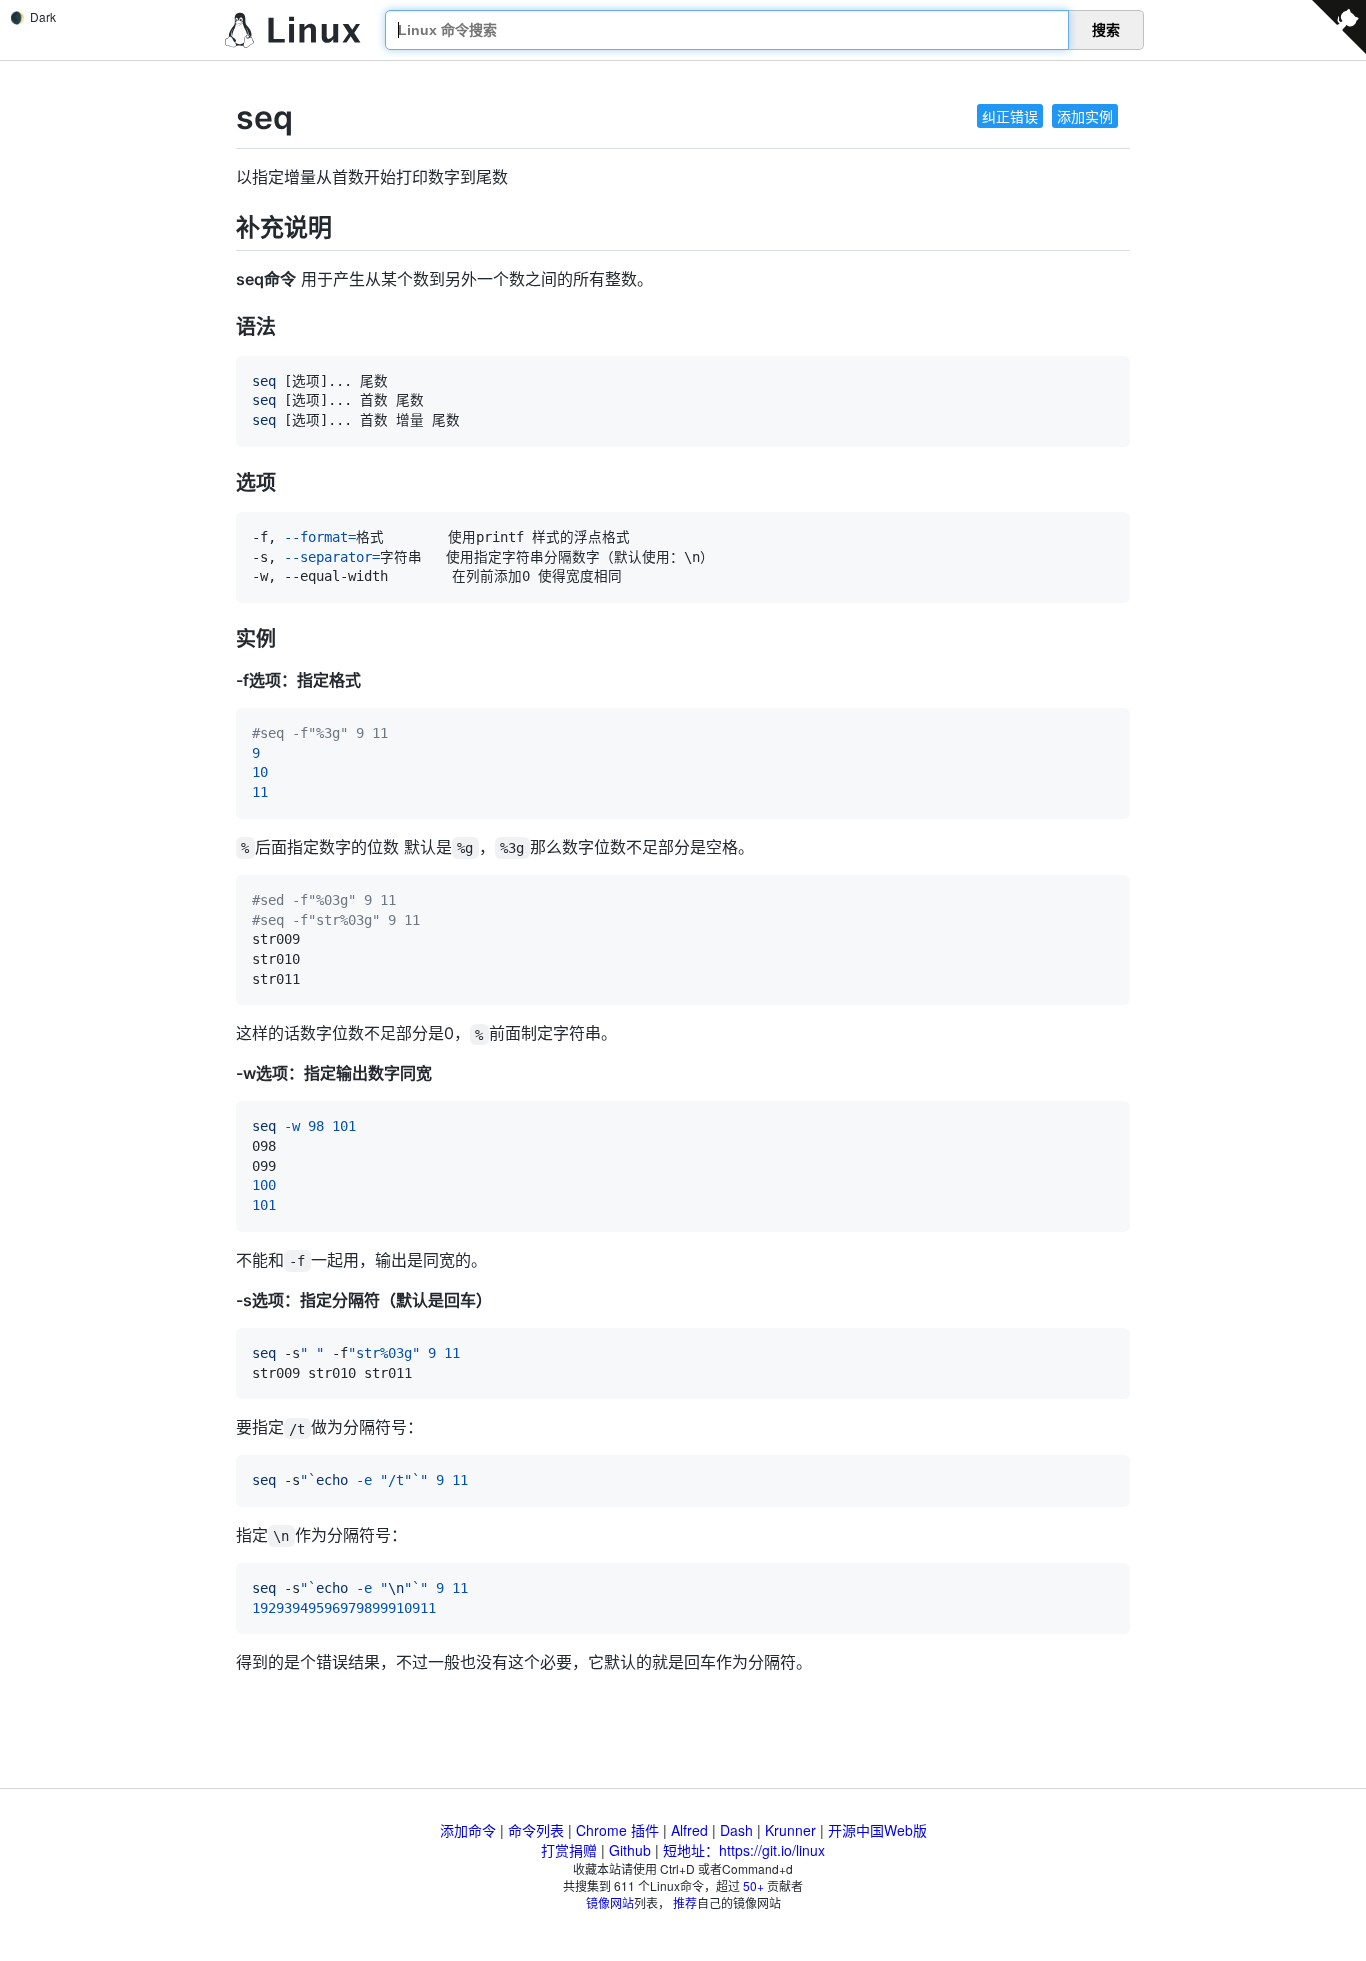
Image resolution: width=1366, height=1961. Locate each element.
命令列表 (536, 1830)
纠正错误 (1010, 116)
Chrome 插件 (617, 1830)
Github (630, 1850)
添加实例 (1085, 116)
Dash (736, 1830)
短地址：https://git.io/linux (744, 1850)
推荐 (685, 1902)
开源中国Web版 (877, 1830)
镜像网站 (610, 1902)
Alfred (689, 1830)
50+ (753, 1885)
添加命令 (468, 1830)
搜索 (1106, 30)
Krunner (790, 1830)
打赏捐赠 (569, 1850)
